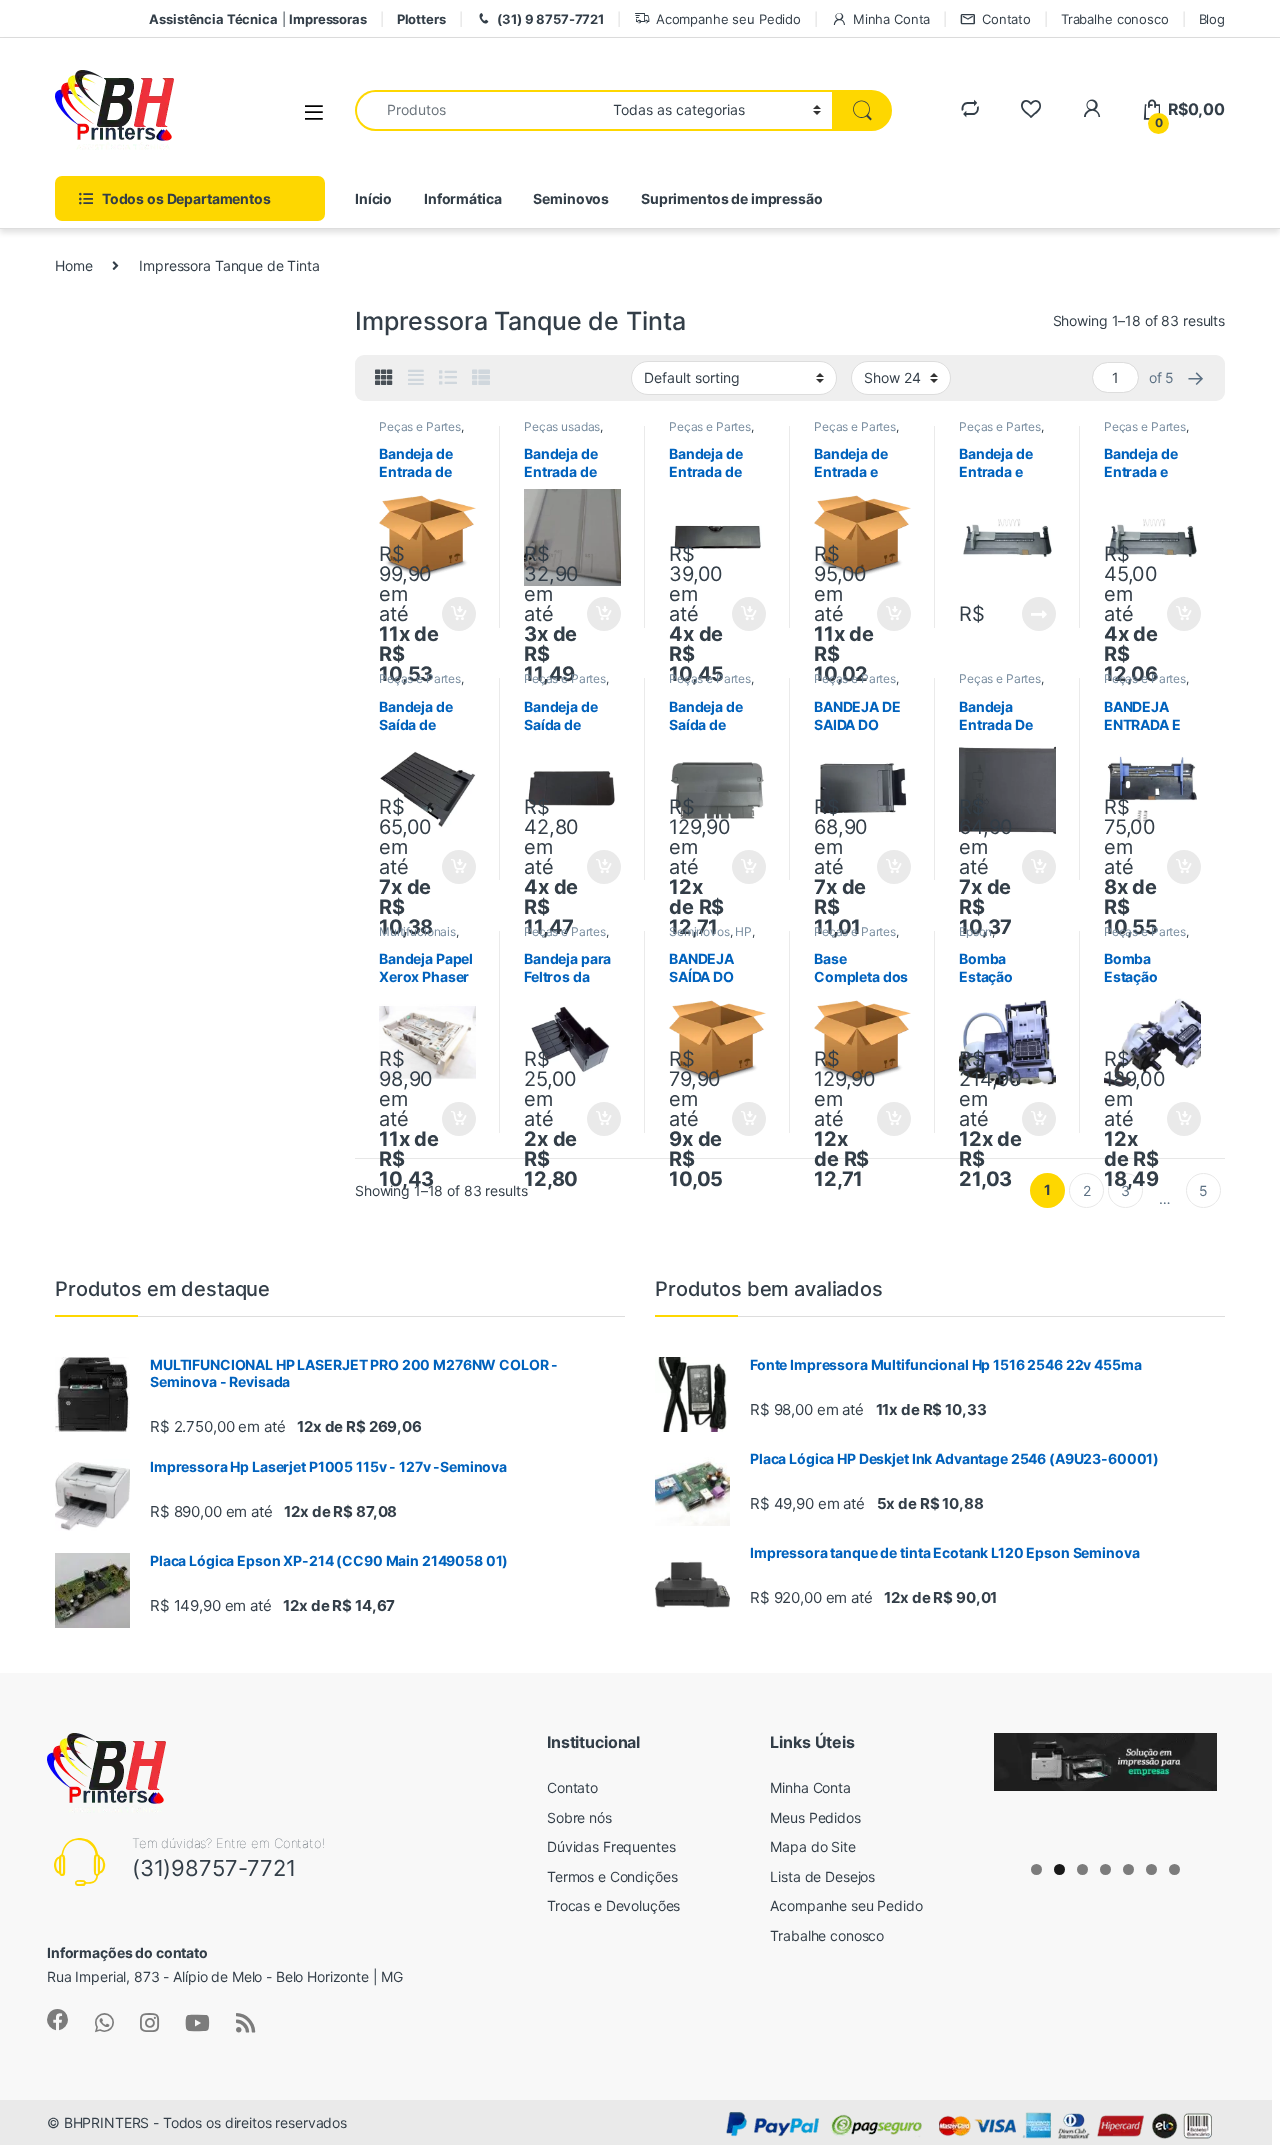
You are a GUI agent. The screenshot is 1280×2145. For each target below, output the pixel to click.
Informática (462, 198)
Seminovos (571, 198)
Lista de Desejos (822, 1876)
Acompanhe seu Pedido (728, 19)
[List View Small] (481, 378)
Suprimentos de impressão (732, 198)
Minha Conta (891, 19)
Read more (1039, 614)
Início (373, 198)
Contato (1006, 19)
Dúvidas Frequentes (611, 1846)
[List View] (448, 378)
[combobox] (478, 110)
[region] (1105, 1790)
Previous (1019, 1785)
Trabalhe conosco (1115, 19)
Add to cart (459, 614)
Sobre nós (579, 1817)
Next (1192, 1785)
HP (743, 931)
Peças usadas (562, 426)
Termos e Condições (612, 1876)
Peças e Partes (420, 426)
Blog (1212, 19)
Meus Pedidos (815, 1817)
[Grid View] (384, 378)
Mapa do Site (812, 1846)
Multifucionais (417, 931)
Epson (975, 931)
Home (73, 265)
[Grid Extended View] (416, 378)
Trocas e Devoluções (613, 1905)
